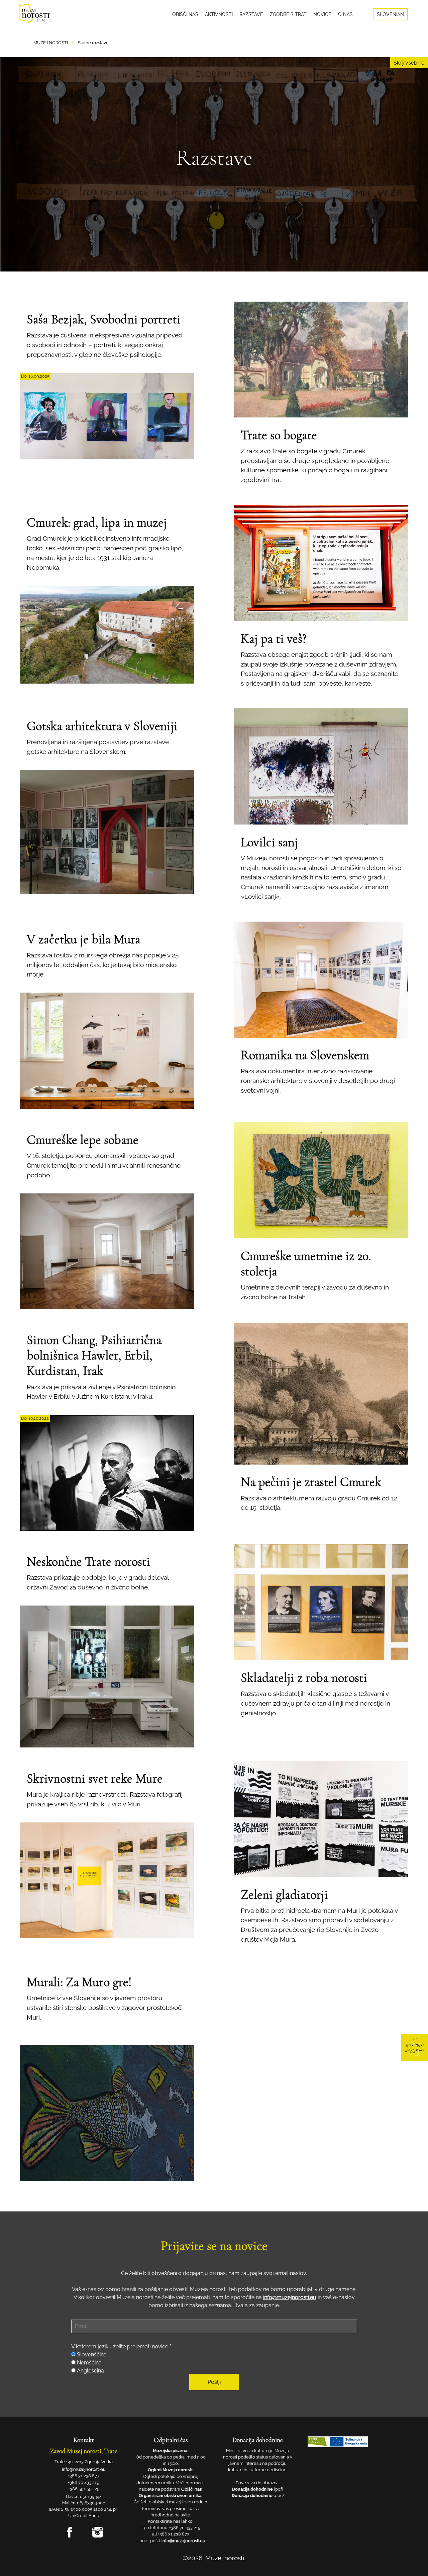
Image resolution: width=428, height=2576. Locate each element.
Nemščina (89, 2363)
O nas (345, 14)
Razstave (251, 14)
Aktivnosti (219, 14)
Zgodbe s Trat (288, 14)
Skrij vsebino (409, 63)
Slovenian (390, 14)
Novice (322, 14)
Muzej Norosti (51, 43)
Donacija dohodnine (252, 2489)
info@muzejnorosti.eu (290, 2297)
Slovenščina (92, 2355)
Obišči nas (185, 14)
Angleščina (90, 2371)
